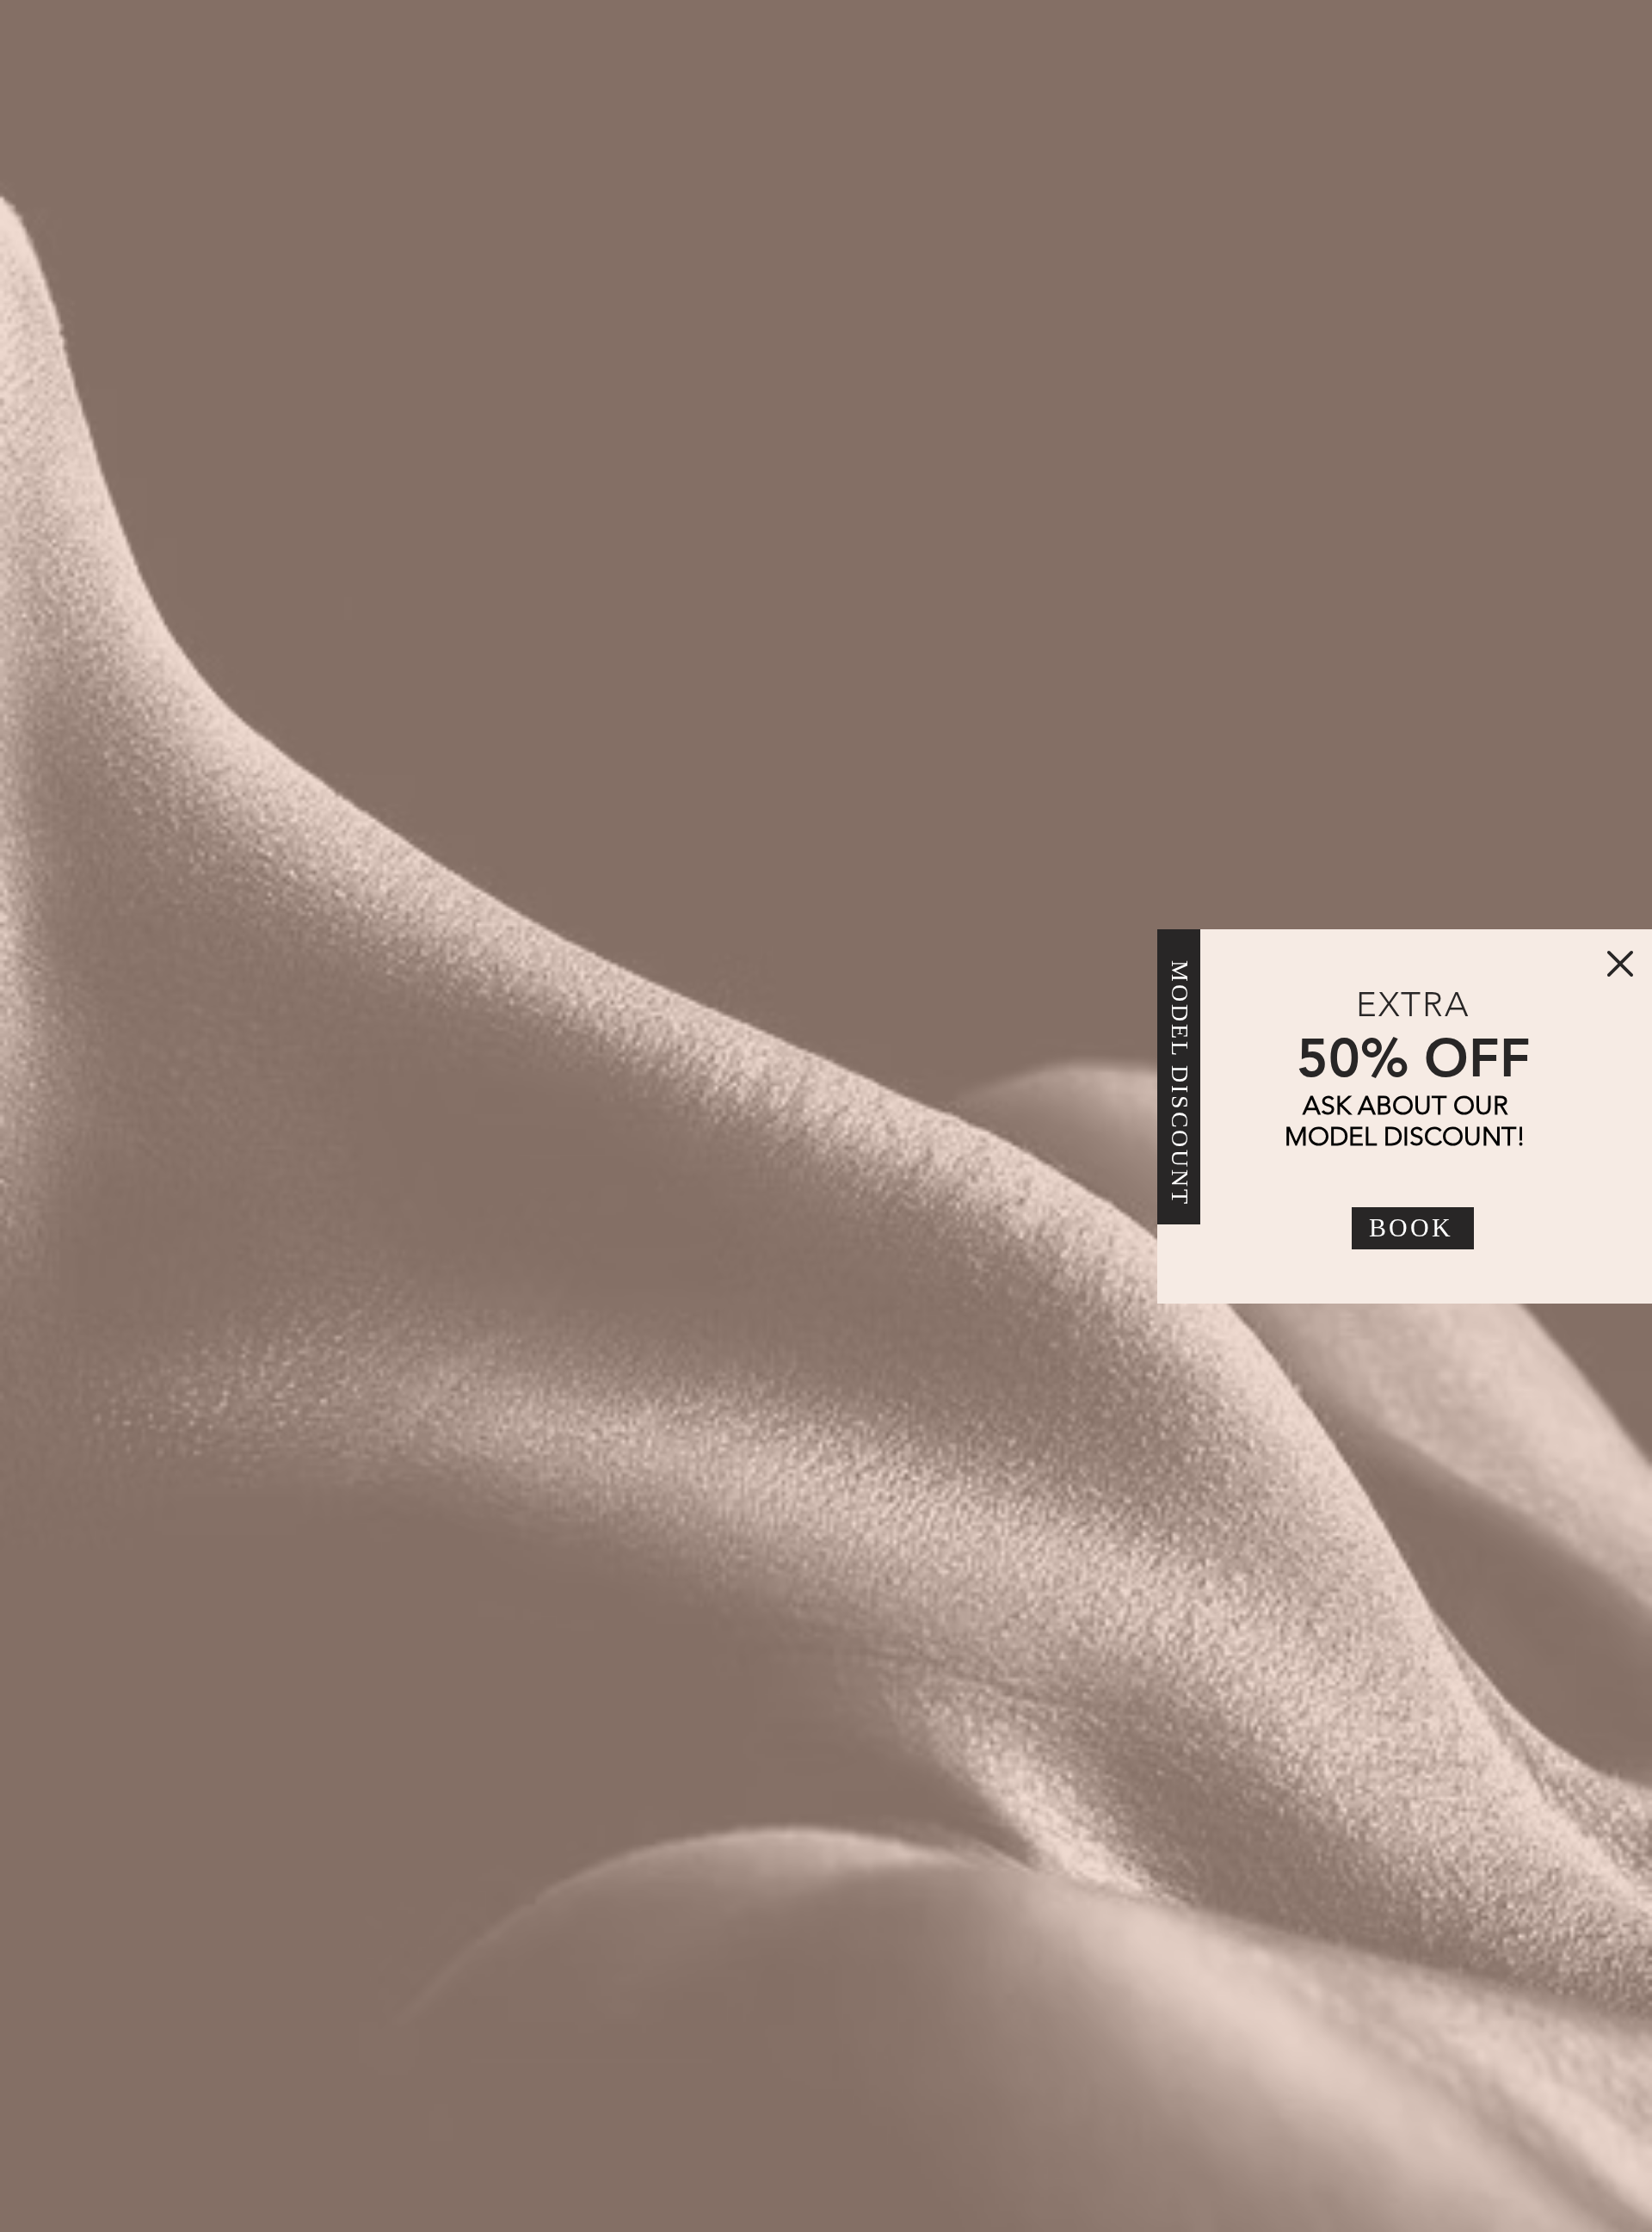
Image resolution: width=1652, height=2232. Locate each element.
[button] (1620, 964)
